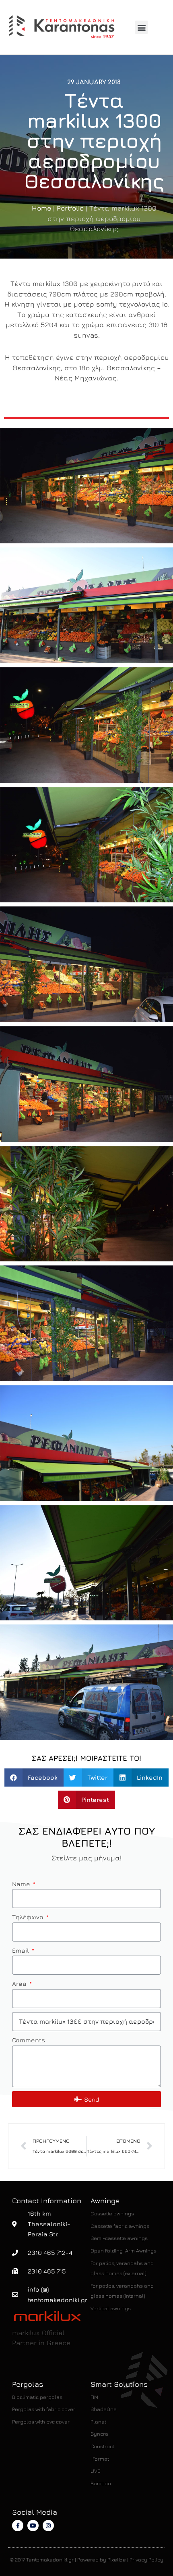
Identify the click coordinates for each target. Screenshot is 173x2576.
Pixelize (117, 2559)
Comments (29, 2040)
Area (20, 1983)
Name (22, 1884)
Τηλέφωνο (29, 1917)
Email (21, 1950)
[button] (141, 27)
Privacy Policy (146, 2559)
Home (41, 208)
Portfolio (70, 208)
